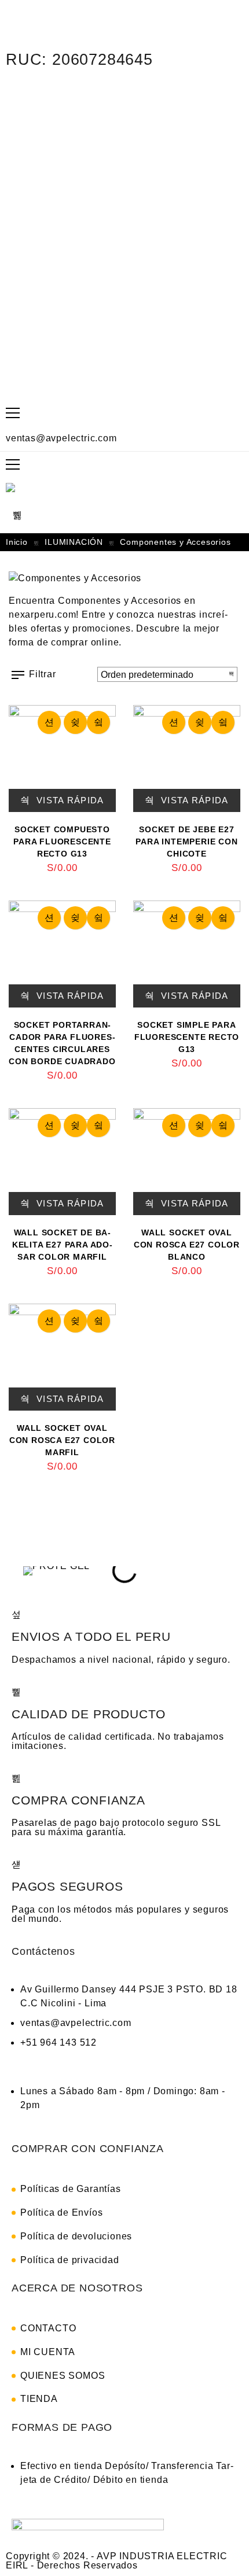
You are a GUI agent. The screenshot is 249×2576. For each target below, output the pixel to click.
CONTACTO (48, 2328)
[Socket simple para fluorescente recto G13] (187, 954)
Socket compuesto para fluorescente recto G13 (62, 842)
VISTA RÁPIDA (69, 800)
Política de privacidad (70, 2260)
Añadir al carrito (49, 722)
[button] (29, 1571)
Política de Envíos (61, 2213)
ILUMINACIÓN (74, 542)
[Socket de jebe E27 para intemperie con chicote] (187, 759)
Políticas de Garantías (71, 2189)
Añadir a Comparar (98, 722)
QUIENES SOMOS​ (63, 2376)
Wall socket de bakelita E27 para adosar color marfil (62, 1245)
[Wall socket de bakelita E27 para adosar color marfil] (62, 1162)
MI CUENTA (48, 2352)
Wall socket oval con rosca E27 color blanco (187, 1245)
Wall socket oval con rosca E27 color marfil (62, 1440)
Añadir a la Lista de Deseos (75, 722)
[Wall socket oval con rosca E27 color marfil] (62, 1357)
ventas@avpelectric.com (61, 438)
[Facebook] (20, 94)
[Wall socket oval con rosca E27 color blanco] (187, 1162)
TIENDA (39, 2399)
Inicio (17, 542)
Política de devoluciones (76, 2236)
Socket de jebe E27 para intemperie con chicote (186, 842)
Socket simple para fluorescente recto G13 (187, 1037)
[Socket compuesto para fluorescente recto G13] (62, 759)
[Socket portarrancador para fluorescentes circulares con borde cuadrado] (62, 954)
